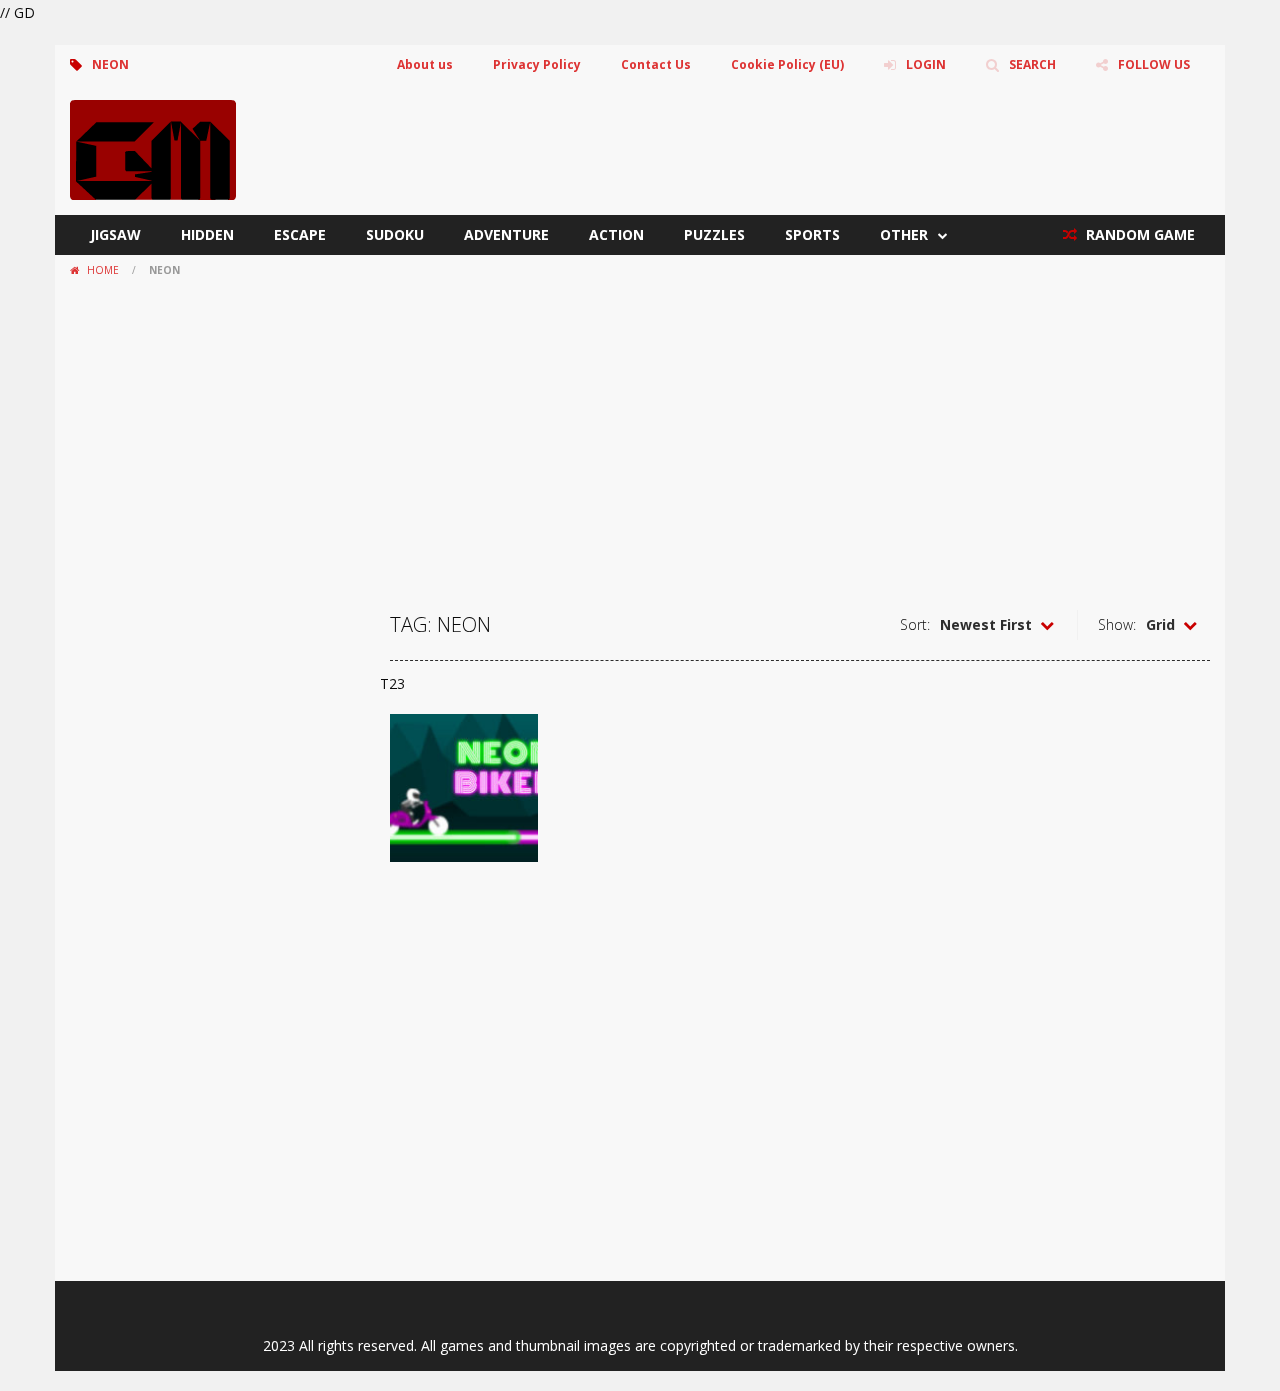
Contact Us (656, 64)
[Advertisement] (640, 435)
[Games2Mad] (153, 148)
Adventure (506, 234)
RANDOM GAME (1138, 234)
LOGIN (926, 64)
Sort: (915, 624)
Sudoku (395, 234)
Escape (300, 234)
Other (904, 234)
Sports (812, 234)
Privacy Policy (537, 64)
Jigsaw (115, 234)
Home (103, 270)
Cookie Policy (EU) (787, 64)
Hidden (207, 234)
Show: (1117, 624)
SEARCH (1032, 64)
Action (616, 234)
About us (425, 64)
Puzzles (714, 234)
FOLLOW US (1154, 64)
